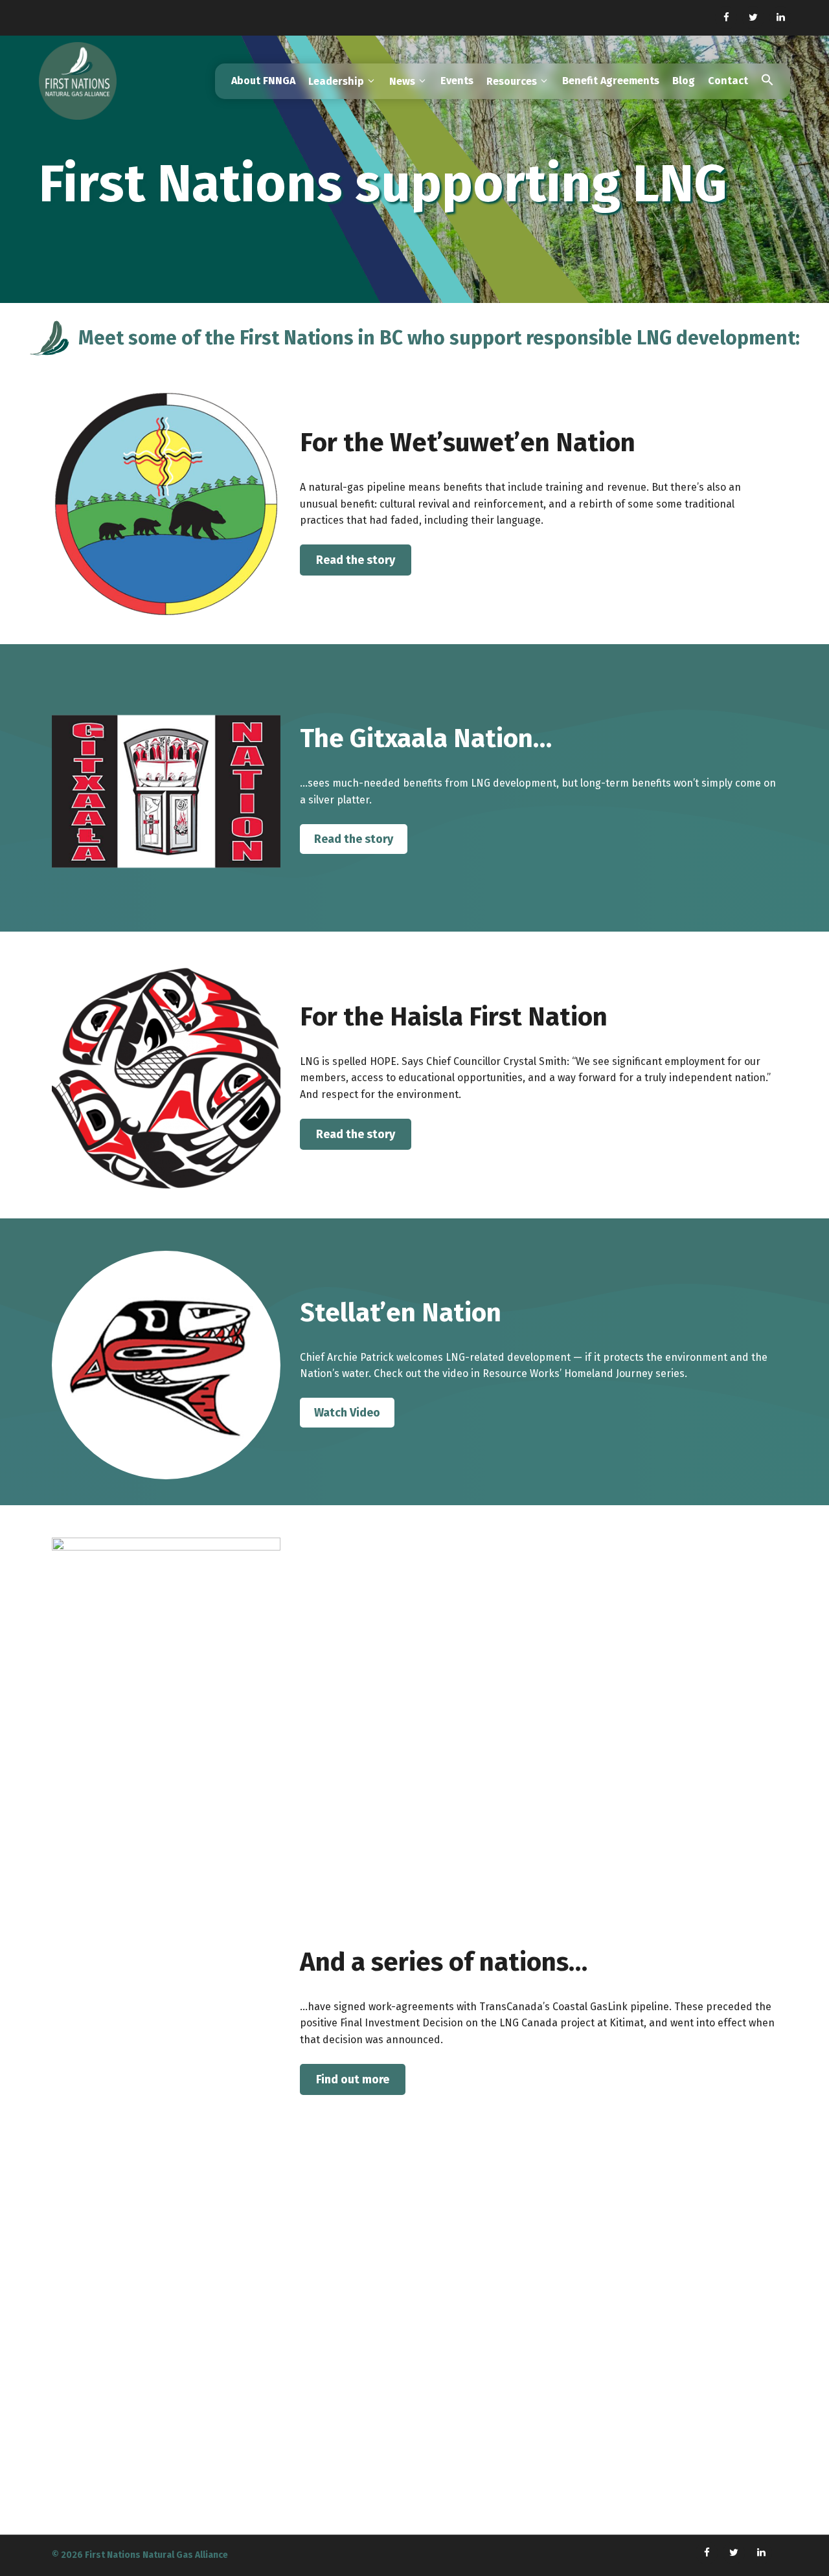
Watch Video (347, 1413)
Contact (728, 81)
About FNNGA (263, 81)
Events (457, 81)
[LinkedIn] (780, 18)
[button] (767, 81)
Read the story (356, 560)
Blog (684, 81)
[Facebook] (726, 18)
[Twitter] (753, 18)
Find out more (353, 2079)
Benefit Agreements (611, 81)
